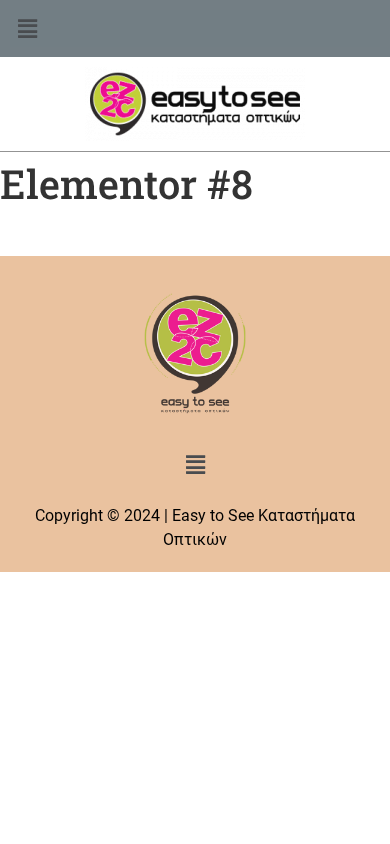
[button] (195, 28)
